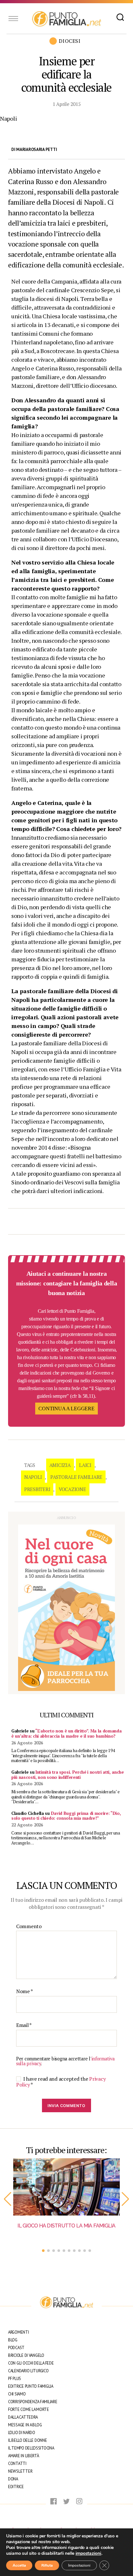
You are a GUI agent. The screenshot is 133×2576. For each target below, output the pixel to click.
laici (85, 1465)
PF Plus (15, 2379)
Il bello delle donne (28, 2440)
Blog (13, 2340)
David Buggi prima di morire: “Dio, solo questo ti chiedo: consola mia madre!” (66, 1816)
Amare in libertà (24, 2456)
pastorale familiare (76, 1477)
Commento (29, 1927)
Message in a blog (25, 2425)
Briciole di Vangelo (26, 2355)
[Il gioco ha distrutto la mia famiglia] (66, 2187)
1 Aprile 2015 (67, 104)
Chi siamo (17, 2394)
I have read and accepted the (61, 2082)
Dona (13, 2479)
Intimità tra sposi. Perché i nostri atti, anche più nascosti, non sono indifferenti (68, 1775)
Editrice (16, 2487)
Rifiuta (47, 2565)
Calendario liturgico (28, 2371)
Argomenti (19, 2332)
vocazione (72, 1489)
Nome (24, 1992)
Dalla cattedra (23, 2417)
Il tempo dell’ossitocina (31, 2448)
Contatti (17, 2464)
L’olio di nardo (22, 2433)
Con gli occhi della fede (31, 2363)
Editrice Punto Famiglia (31, 2386)
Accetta (19, 2565)
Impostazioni (79, 2565)
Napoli (33, 1477)
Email (24, 2025)
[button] (8, 2199)
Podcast (16, 2348)
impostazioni (88, 2553)
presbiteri (37, 1489)
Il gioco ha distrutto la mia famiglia (66, 2226)
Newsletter (20, 2471)
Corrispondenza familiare (33, 2402)
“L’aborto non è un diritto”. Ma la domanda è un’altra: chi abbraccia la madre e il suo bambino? (66, 1733)
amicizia (60, 1465)
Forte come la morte (29, 2409)
